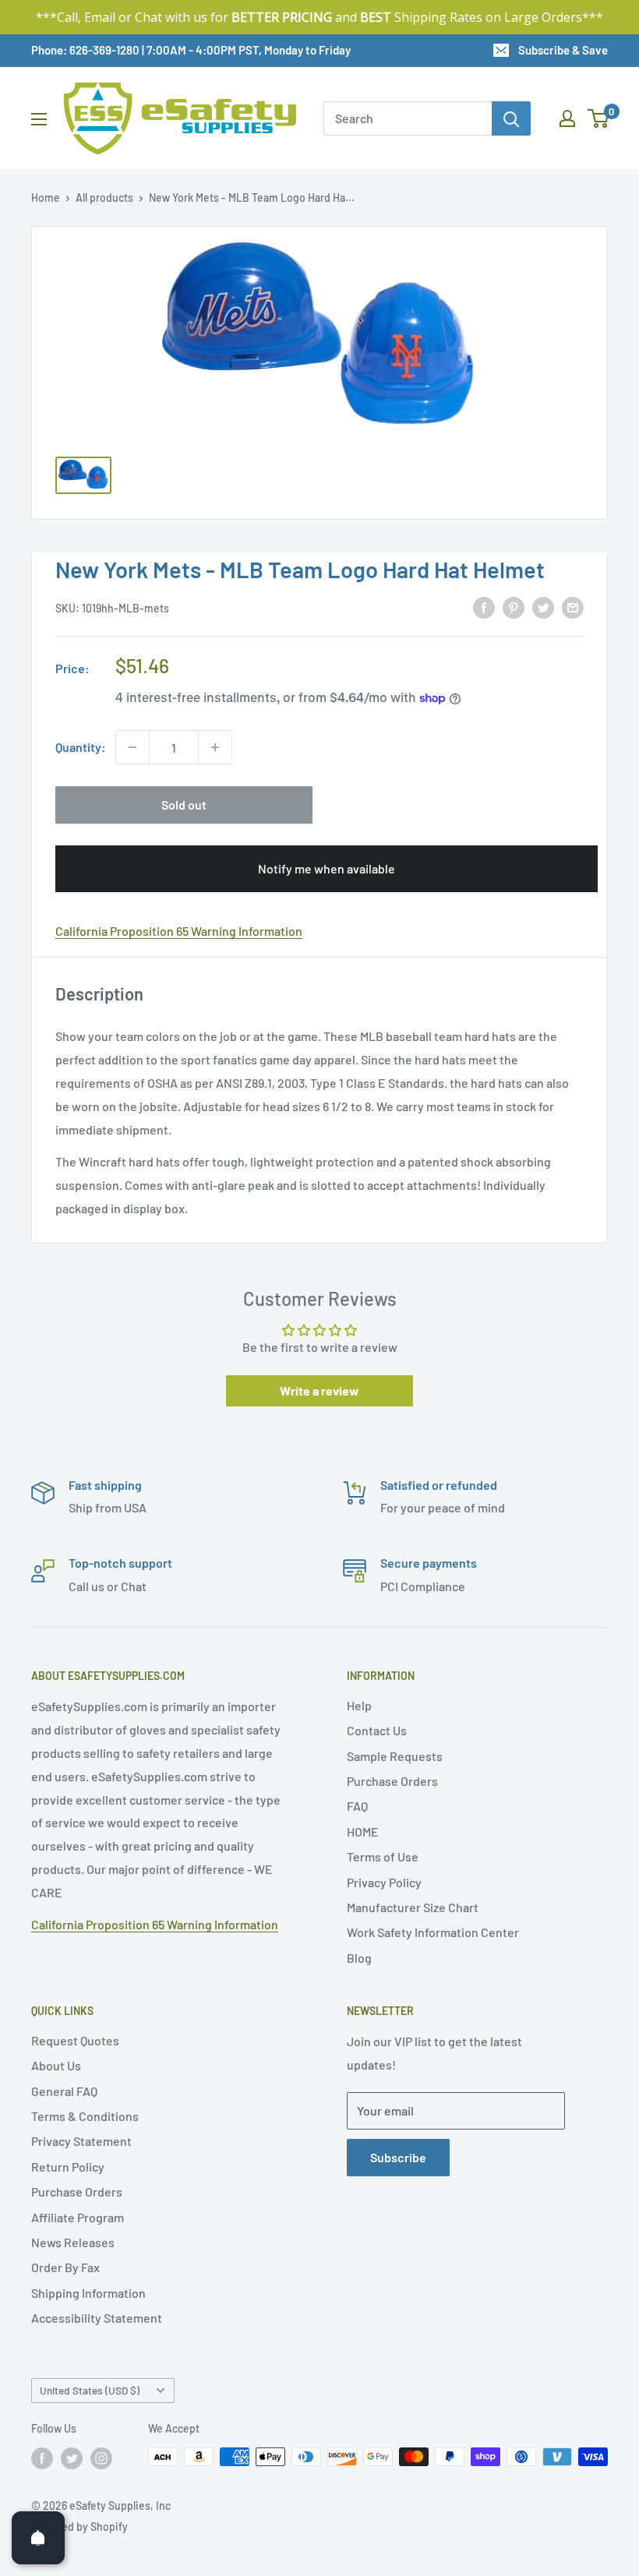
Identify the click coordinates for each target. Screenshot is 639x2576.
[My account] (567, 118)
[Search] (511, 118)
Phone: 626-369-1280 (85, 50)
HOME (363, 1831)
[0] (599, 118)
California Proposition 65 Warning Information (179, 931)
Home (46, 198)
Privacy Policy (384, 1882)
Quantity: (81, 747)
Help (359, 1705)
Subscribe (398, 2157)
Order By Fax (65, 2267)
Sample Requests (395, 1756)
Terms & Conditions (85, 2116)
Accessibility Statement (97, 2318)
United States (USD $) (90, 2390)
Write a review (319, 1390)
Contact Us (377, 1730)
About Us (56, 2065)
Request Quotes (75, 2040)
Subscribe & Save (563, 50)
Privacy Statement (81, 2141)
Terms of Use (383, 1856)
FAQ (357, 1806)
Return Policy (68, 2167)
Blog (359, 1958)
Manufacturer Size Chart (413, 1907)
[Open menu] (39, 119)
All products (104, 198)
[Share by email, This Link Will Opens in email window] (573, 607)
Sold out (184, 805)
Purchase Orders (392, 1781)
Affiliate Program (78, 2217)
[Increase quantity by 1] (215, 747)
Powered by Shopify (79, 2527)
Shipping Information (88, 2293)
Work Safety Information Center (433, 1932)
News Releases (73, 2242)
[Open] (38, 2538)
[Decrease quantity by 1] (132, 747)
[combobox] (408, 118)
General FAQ (64, 2091)
